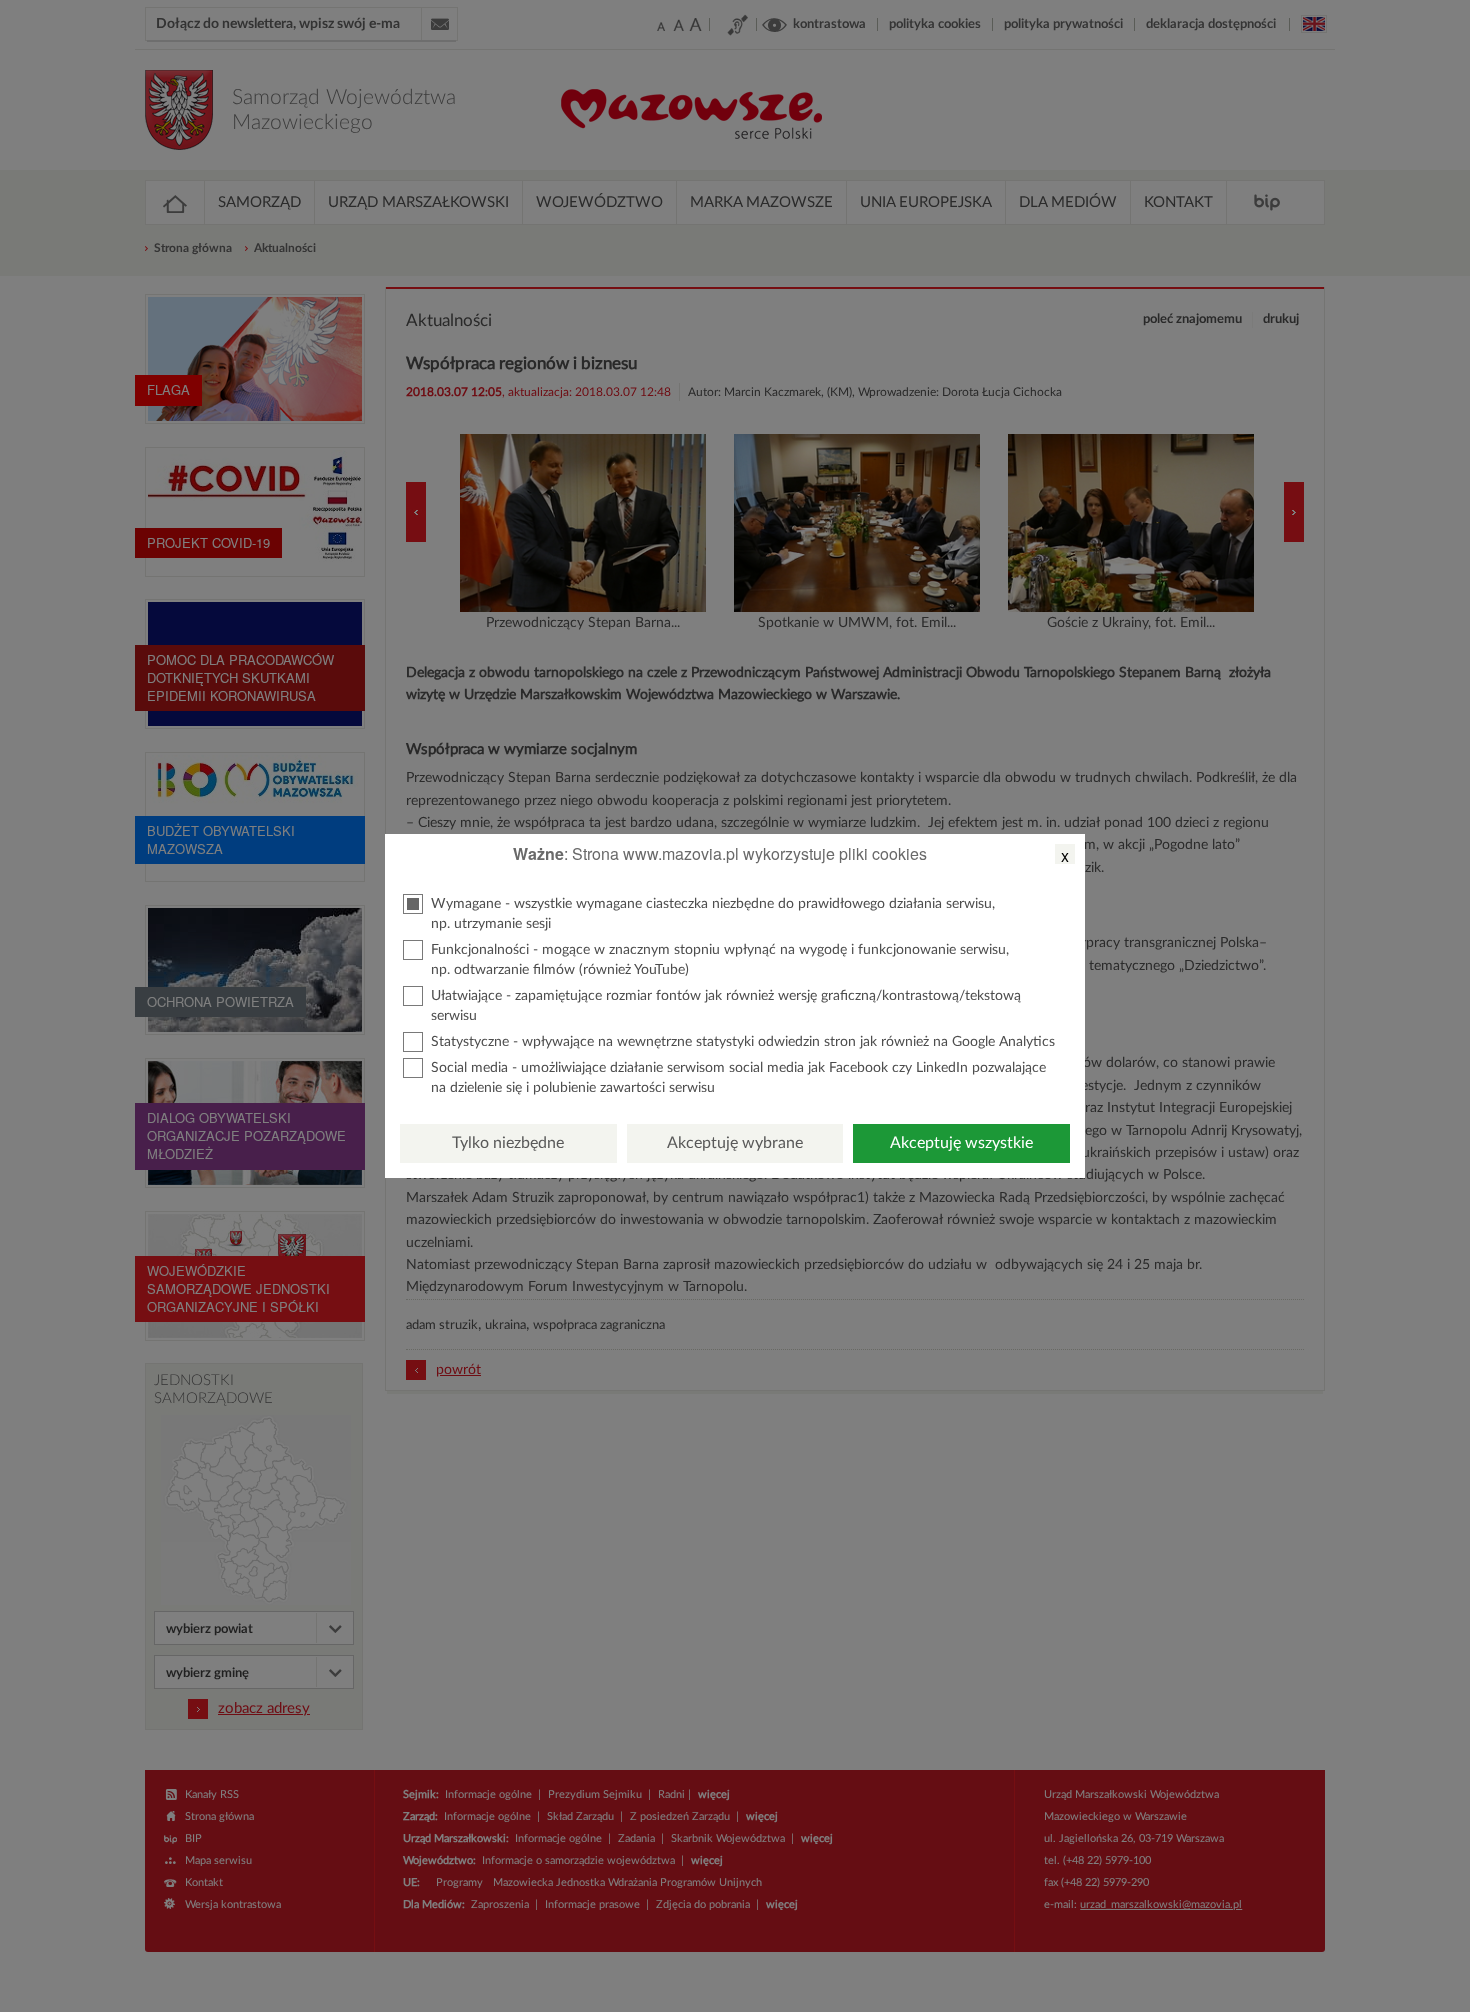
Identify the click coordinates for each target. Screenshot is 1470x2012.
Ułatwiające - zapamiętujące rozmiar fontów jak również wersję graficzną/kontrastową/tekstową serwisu (726, 1006)
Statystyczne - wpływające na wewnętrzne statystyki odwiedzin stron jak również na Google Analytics (743, 1042)
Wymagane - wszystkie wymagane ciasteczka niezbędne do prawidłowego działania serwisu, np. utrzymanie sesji (713, 914)
